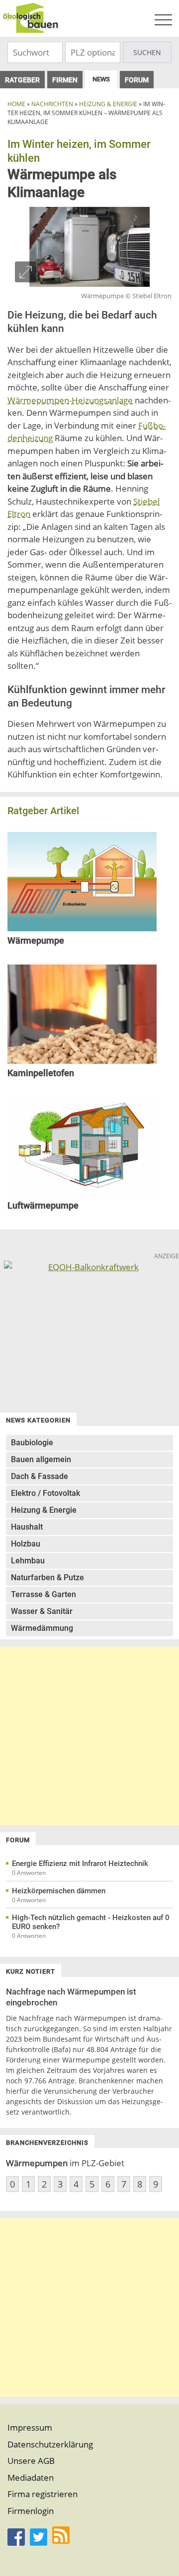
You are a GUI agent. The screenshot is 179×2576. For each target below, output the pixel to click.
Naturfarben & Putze (47, 1578)
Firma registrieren (43, 2494)
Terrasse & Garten (44, 1594)
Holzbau (26, 1544)
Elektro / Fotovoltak (45, 1493)
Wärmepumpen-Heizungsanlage (70, 400)
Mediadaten (31, 2478)
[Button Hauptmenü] (163, 20)
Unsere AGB (31, 2461)
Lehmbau (28, 1561)
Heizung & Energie (108, 104)
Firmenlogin (31, 2511)
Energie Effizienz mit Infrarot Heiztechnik (80, 1864)
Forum (137, 80)
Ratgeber (22, 80)
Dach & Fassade (40, 1476)
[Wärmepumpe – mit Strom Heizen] (82, 928)
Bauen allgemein (41, 1459)
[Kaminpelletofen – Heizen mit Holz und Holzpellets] (82, 1061)
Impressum (30, 2427)
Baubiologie (32, 1443)
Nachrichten (52, 104)
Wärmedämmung (42, 1628)
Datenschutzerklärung (50, 2444)
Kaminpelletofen (41, 1073)
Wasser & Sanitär (42, 1611)
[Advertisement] (89, 1736)
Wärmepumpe (36, 940)
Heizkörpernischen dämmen (59, 1891)
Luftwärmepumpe (43, 1205)
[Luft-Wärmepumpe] (82, 1193)
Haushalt (27, 1527)
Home (16, 104)
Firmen (65, 80)
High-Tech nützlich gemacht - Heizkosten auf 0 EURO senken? (91, 1922)
